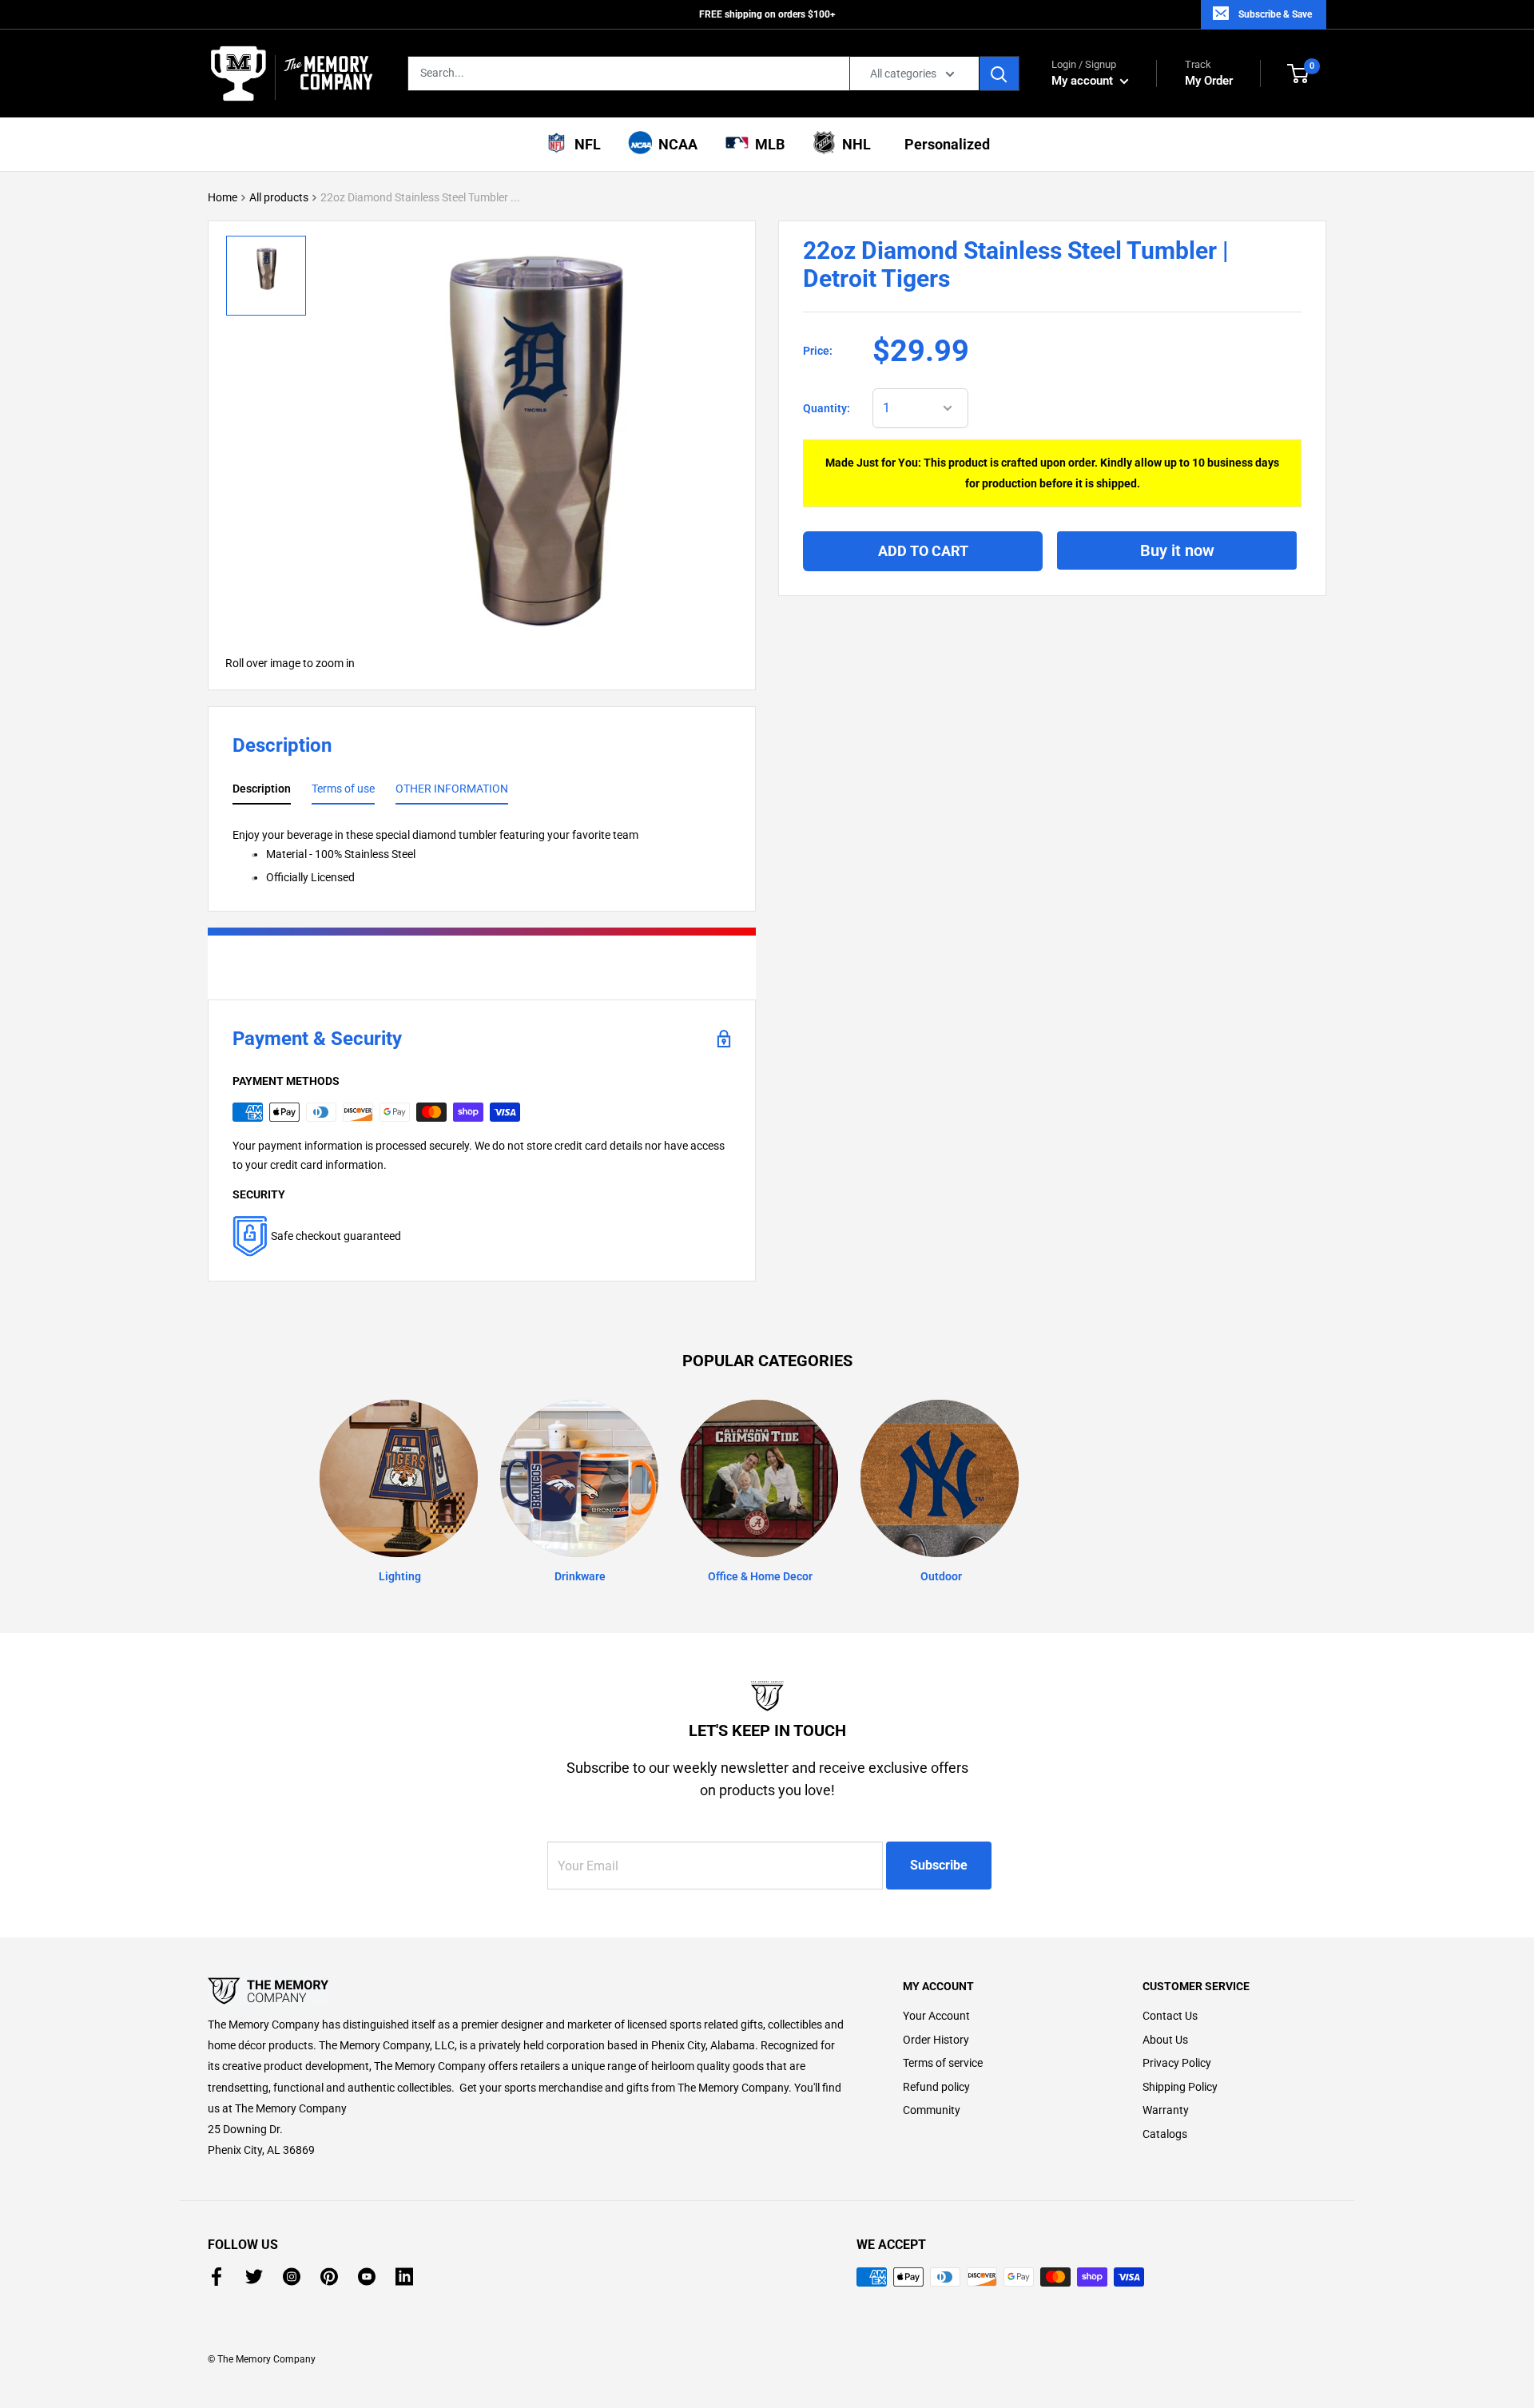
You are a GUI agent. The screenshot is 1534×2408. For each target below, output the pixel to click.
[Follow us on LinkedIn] (404, 2277)
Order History (936, 2040)
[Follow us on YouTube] (367, 2277)
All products (279, 197)
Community (932, 2110)
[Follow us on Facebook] (217, 2277)
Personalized (944, 144)
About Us (1165, 2040)
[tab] (262, 792)
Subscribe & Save (1275, 14)
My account (1084, 81)
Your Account (936, 2016)
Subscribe (939, 1865)
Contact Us (1170, 2016)
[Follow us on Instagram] (292, 2277)
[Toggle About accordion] (527, 1991)
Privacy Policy (1177, 2063)
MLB (767, 144)
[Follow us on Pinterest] (329, 2277)
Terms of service (943, 2063)
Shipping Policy (1180, 2087)
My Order (1209, 73)
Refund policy (936, 2087)
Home (223, 197)
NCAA (675, 144)
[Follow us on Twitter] (254, 2277)
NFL (584, 144)
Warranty (1166, 2110)
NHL (853, 144)
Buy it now (1177, 550)
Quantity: (827, 408)
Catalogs (1165, 2134)
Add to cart (923, 550)
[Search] (999, 74)
